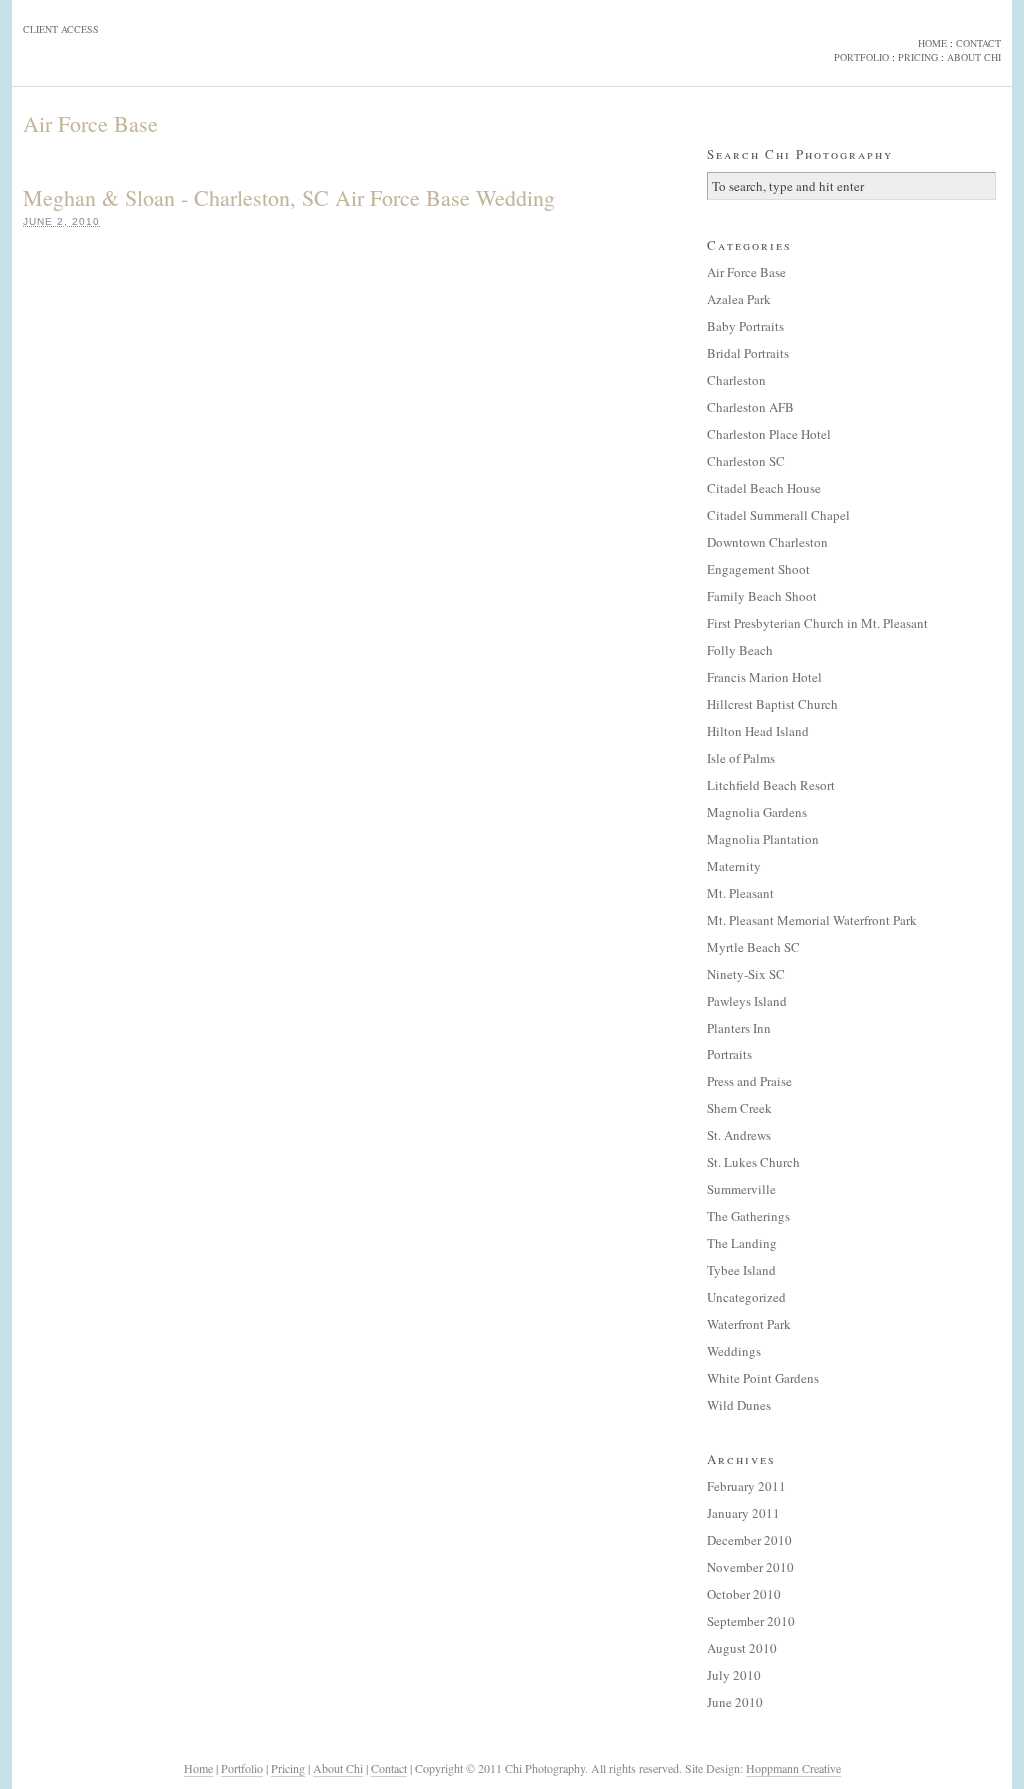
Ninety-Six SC (746, 974)
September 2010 (751, 1621)
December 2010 (749, 1540)
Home (198, 1768)
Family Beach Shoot (762, 596)
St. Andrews (739, 1135)
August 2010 (742, 1648)
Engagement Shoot (758, 569)
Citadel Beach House (764, 488)
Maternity (734, 866)
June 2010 (735, 1702)
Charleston (736, 380)
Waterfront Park (749, 1324)
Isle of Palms (741, 758)
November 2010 (750, 1567)
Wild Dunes (739, 1405)
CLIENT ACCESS (61, 29)
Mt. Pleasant (740, 893)
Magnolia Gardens (757, 812)
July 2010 (734, 1675)
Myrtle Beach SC (753, 947)
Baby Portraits (745, 326)
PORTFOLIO (861, 57)
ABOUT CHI (974, 57)
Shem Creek (739, 1108)
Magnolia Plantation (763, 839)
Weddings (734, 1351)
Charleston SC (746, 461)
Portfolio (242, 1768)
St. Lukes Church (753, 1162)
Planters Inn (739, 1028)
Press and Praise (749, 1081)
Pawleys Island (747, 1001)
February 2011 (746, 1486)
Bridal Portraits (748, 353)
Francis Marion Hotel (764, 677)
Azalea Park (739, 299)
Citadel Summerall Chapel (778, 515)
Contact (389, 1768)
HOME (932, 43)
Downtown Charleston (767, 542)
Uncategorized (746, 1297)
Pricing (288, 1768)
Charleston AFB (750, 407)
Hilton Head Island (758, 731)
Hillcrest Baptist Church (772, 704)
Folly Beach (740, 650)
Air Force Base (746, 272)
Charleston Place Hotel (769, 434)
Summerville (741, 1189)
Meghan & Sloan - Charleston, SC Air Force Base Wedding (289, 197)
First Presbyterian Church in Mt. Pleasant (817, 623)
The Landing (742, 1243)
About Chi (338, 1768)
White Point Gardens (763, 1378)
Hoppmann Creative (793, 1768)
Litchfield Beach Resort (771, 785)
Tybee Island (741, 1270)
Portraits (729, 1054)
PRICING (918, 57)
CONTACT (978, 43)
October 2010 (744, 1594)
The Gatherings (748, 1216)
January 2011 (743, 1513)
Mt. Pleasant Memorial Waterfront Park (812, 920)
